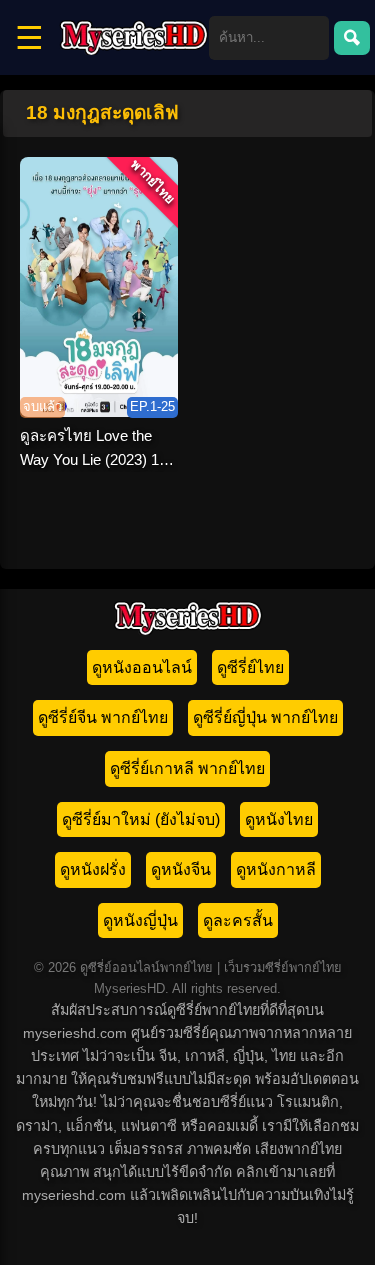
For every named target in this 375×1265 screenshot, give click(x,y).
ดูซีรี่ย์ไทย (250, 667)
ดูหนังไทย (279, 819)
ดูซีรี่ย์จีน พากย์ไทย (103, 717)
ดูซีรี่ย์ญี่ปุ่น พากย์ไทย (265, 717)
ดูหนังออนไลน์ (142, 667)
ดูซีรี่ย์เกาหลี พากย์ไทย (187, 768)
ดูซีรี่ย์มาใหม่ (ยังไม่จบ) (141, 819)
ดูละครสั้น (238, 920)
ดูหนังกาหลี (276, 869)
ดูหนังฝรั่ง (93, 869)
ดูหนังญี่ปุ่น (140, 920)
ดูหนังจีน (181, 869)
